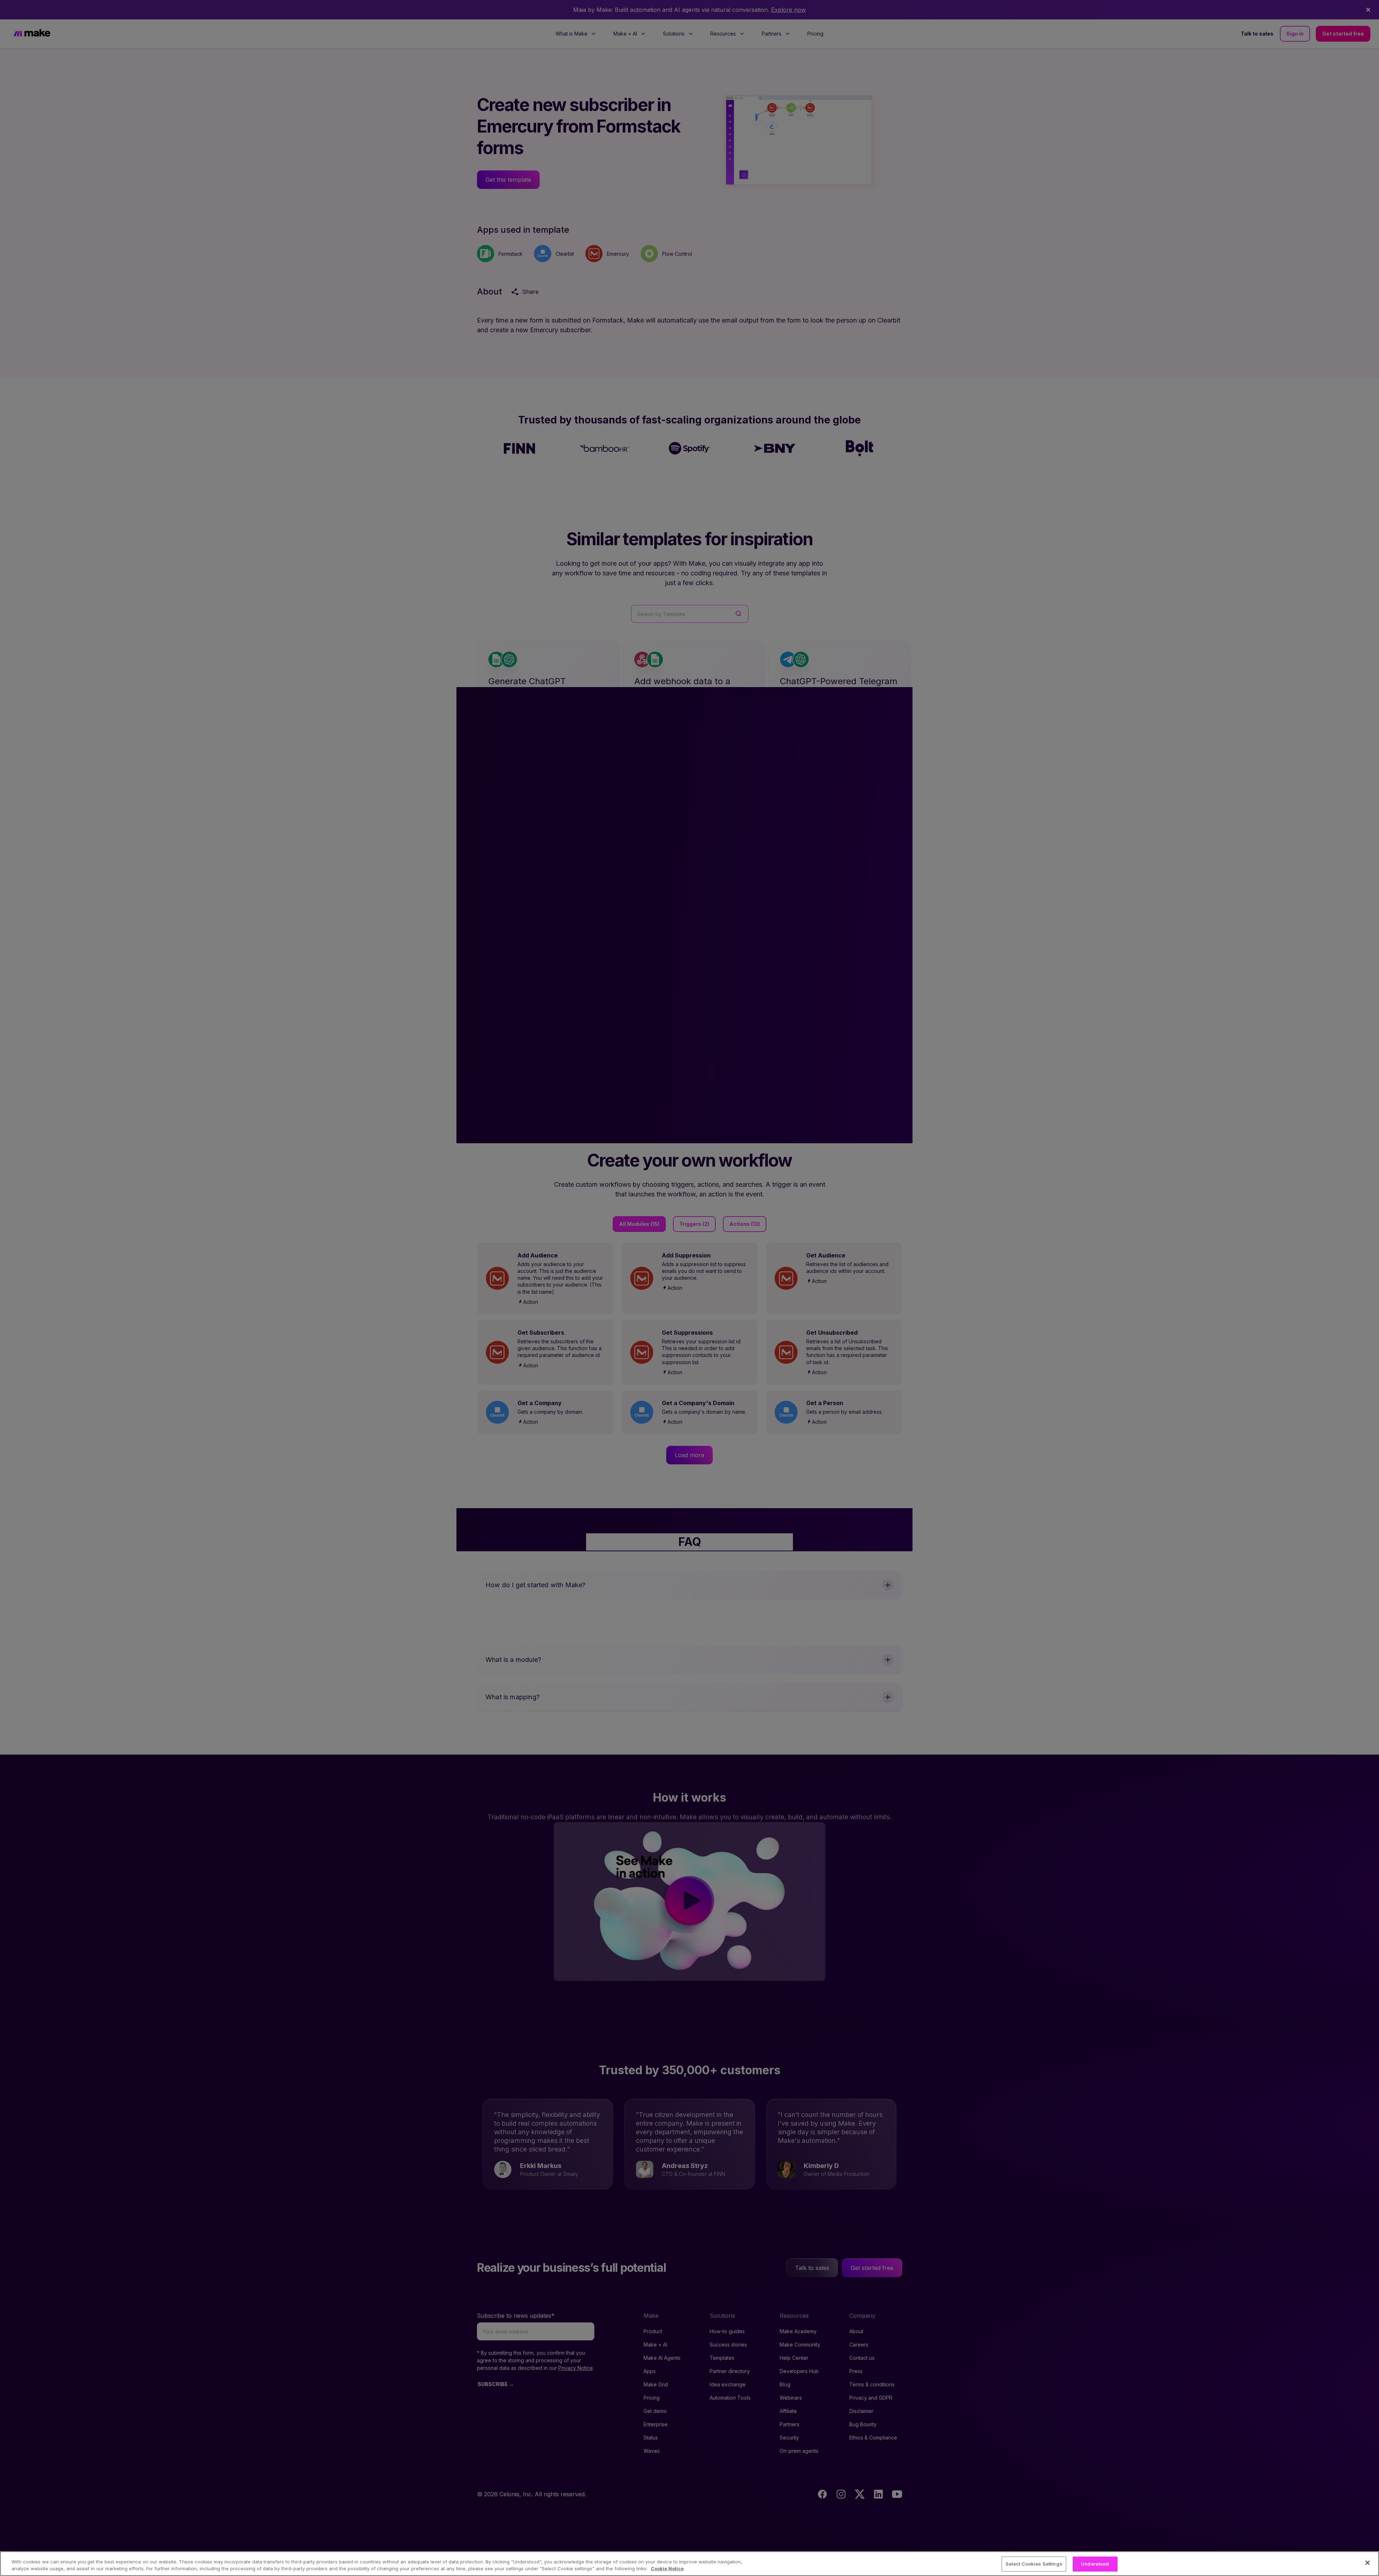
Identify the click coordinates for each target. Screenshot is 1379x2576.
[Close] (1368, 2563)
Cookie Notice (667, 2568)
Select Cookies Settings (1034, 2564)
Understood (1095, 2564)
